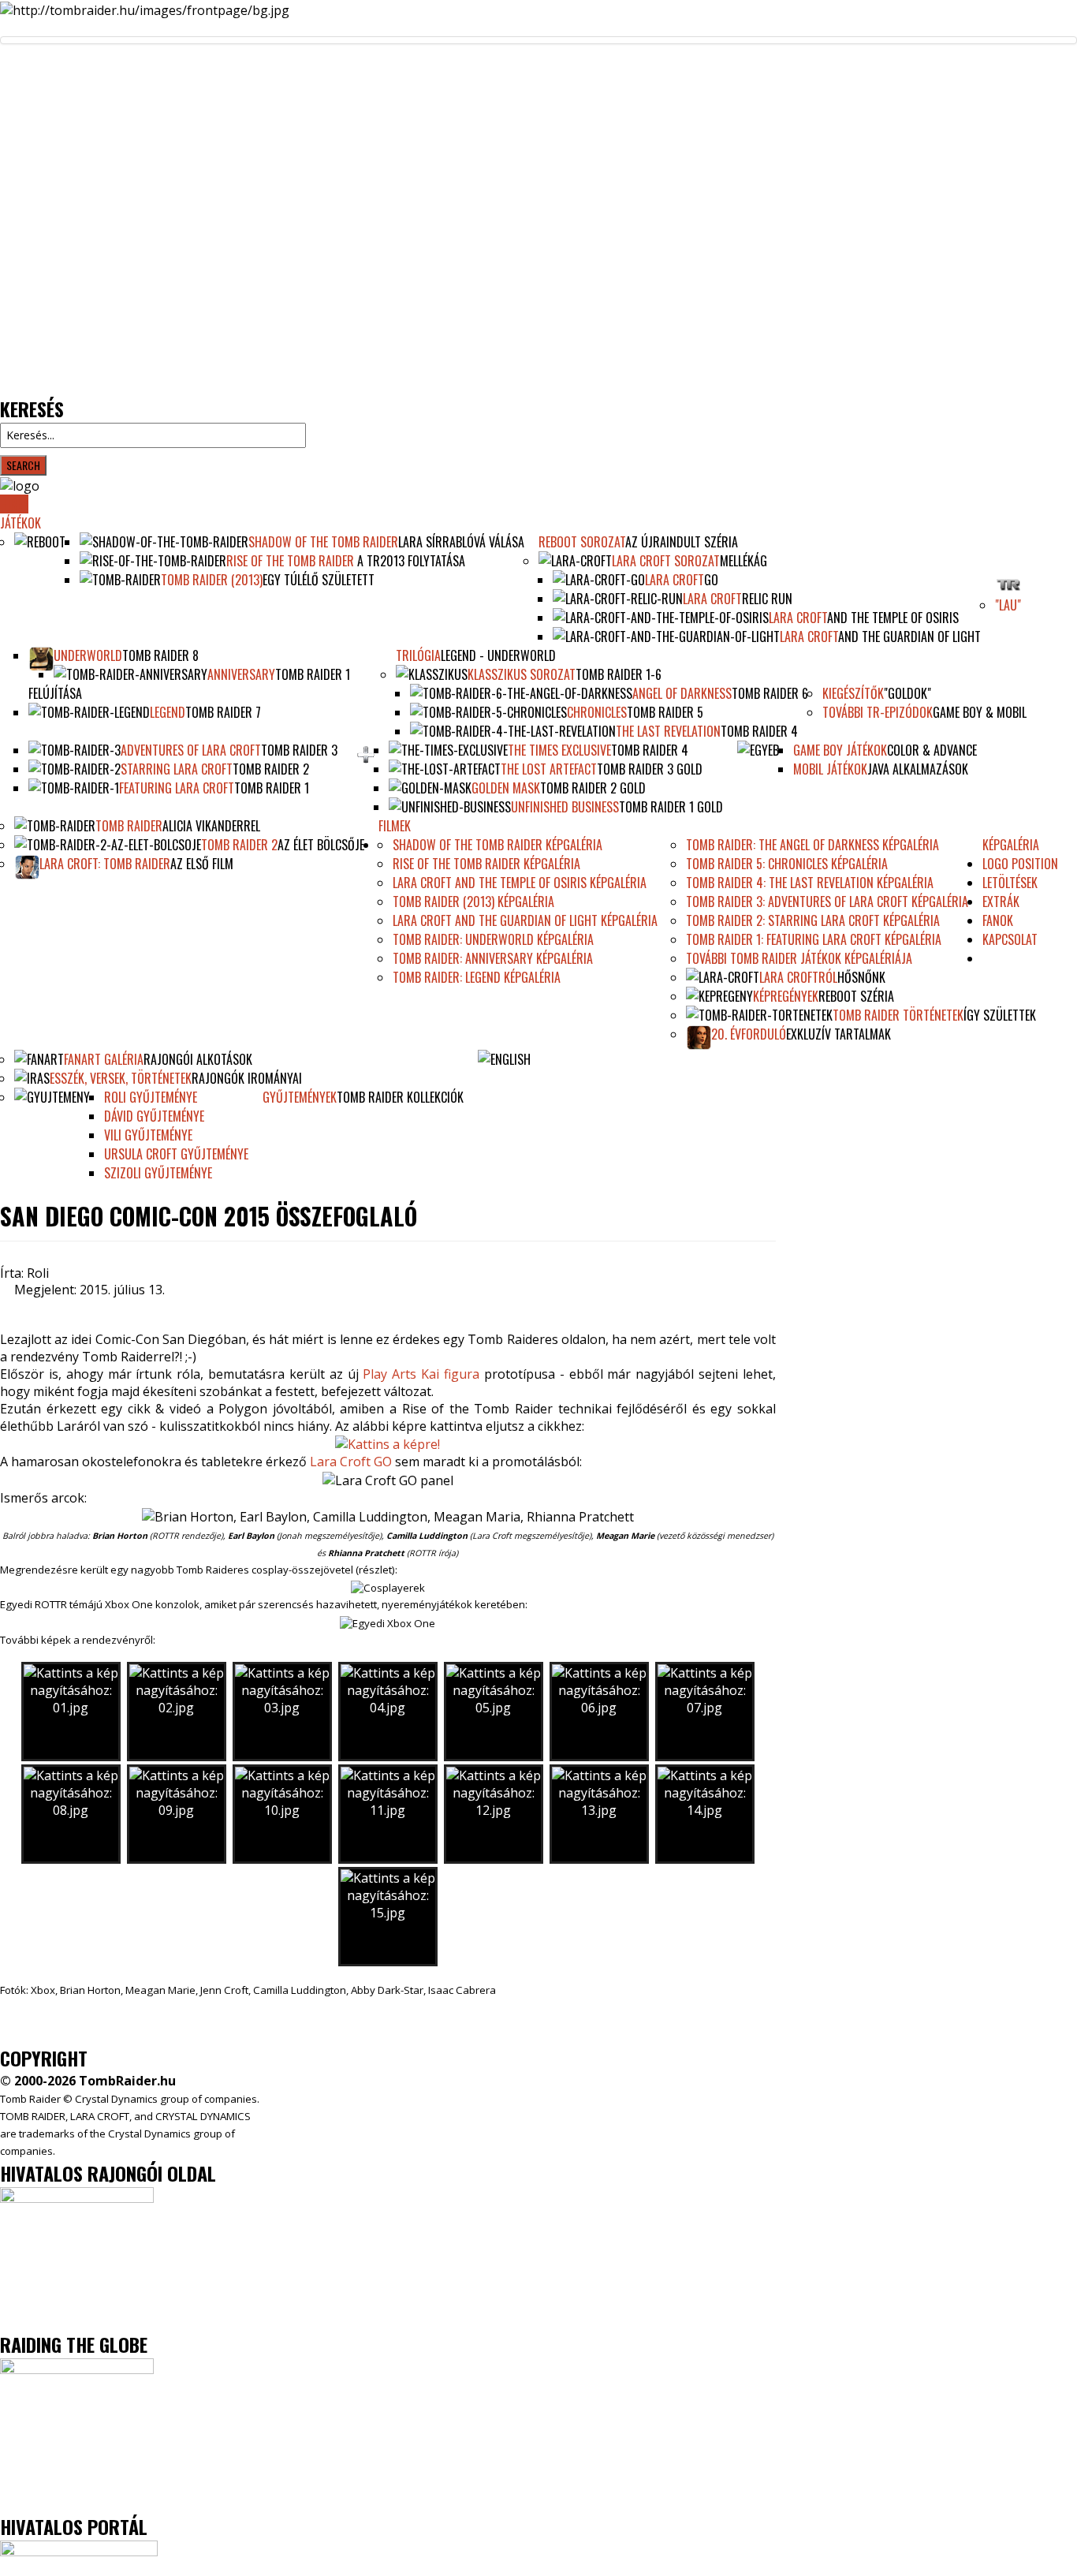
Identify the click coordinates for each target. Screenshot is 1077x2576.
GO (711, 580)
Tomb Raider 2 (271, 769)
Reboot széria (856, 996)
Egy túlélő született (319, 580)
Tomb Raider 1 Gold (671, 807)
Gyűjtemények (300, 1097)
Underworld (88, 655)
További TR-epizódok (878, 712)
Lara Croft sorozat (666, 561)
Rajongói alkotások (198, 1059)
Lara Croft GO (351, 1462)
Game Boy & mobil (980, 712)
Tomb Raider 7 (223, 712)
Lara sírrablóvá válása (461, 542)
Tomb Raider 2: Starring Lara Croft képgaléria (813, 920)
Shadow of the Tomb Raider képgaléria (498, 845)
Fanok (998, 920)
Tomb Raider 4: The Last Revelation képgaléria (810, 883)
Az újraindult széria (682, 542)
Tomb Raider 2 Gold (593, 788)
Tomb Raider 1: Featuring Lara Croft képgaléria (814, 939)
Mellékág (743, 561)
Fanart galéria (104, 1059)
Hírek (14, 504)
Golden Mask (506, 788)
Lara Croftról (798, 977)
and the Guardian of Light (909, 637)
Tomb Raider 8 (160, 655)
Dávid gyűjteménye (154, 1116)
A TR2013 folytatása (410, 561)
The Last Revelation (668, 731)
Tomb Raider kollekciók (400, 1097)
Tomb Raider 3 (299, 750)
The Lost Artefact (549, 769)
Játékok (20, 523)
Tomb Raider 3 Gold (650, 769)
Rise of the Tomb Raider (290, 561)
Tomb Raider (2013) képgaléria (473, 902)
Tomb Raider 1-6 (619, 674)
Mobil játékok (830, 769)
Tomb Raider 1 (272, 788)
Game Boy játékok (840, 750)
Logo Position (1020, 864)
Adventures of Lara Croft (191, 750)
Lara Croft (675, 580)
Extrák (1001, 902)
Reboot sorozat (582, 542)
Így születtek (1000, 1015)
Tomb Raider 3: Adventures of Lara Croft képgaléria (827, 902)
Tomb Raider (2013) (212, 580)
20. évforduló (749, 1034)
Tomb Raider (129, 826)
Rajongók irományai (247, 1078)
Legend (168, 712)
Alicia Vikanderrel (211, 826)
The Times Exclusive (559, 750)
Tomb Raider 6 (770, 693)
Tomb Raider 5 (665, 712)
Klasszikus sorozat (522, 674)
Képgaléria (1011, 845)
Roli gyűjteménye (151, 1097)
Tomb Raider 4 (759, 731)
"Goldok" (907, 693)
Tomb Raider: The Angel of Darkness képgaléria (812, 845)
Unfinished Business (565, 807)
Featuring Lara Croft (177, 788)
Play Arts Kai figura (421, 1374)
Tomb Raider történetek (898, 1015)
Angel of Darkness (682, 693)
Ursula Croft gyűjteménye (176, 1154)
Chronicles (597, 712)
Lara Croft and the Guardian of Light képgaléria (525, 920)
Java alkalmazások (918, 769)
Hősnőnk (861, 977)
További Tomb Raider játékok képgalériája (799, 958)
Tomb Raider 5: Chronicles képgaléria (787, 864)
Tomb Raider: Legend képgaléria (477, 977)
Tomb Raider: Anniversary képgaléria (493, 958)
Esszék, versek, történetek (121, 1078)
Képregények (786, 996)
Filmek (395, 826)
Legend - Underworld (498, 655)
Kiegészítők (853, 693)
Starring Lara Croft (177, 769)
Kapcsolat (1010, 939)
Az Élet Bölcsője (321, 845)
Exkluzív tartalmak (838, 1034)
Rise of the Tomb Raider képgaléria (486, 864)
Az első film (202, 864)
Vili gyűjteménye (148, 1135)
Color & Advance (932, 750)
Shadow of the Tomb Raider (323, 542)
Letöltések (1010, 883)
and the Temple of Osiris (893, 618)
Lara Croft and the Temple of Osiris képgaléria (520, 883)
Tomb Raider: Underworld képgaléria (493, 939)
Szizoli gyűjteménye (158, 1173)
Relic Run (767, 599)
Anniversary (241, 674)
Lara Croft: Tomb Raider (105, 864)
